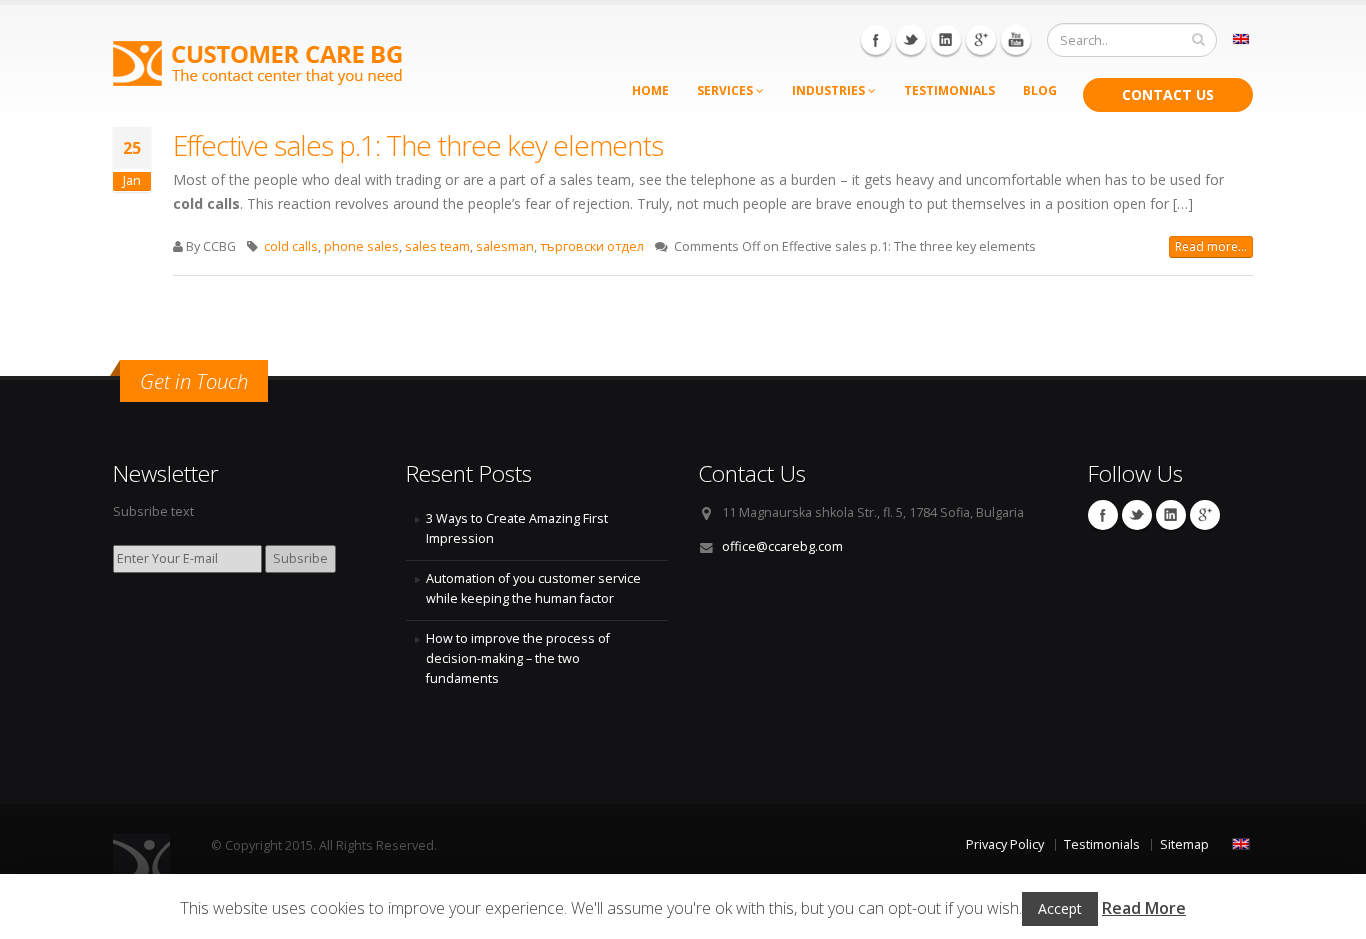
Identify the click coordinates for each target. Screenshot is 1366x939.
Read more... (1211, 246)
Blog (1040, 90)
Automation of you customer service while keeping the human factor (533, 588)
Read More (1144, 908)
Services (726, 90)
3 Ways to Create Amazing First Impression (517, 528)
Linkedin (946, 40)
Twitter (911, 40)
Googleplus (981, 40)
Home (650, 90)
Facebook (876, 40)
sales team (437, 246)
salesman (505, 246)
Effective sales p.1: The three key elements (418, 145)
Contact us (1168, 94)
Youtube (1016, 40)
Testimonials (949, 90)
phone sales (361, 246)
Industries (830, 90)
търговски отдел (592, 246)
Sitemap (1184, 844)
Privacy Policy (1005, 844)
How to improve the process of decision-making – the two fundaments (518, 658)
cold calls (291, 246)
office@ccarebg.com (782, 546)
